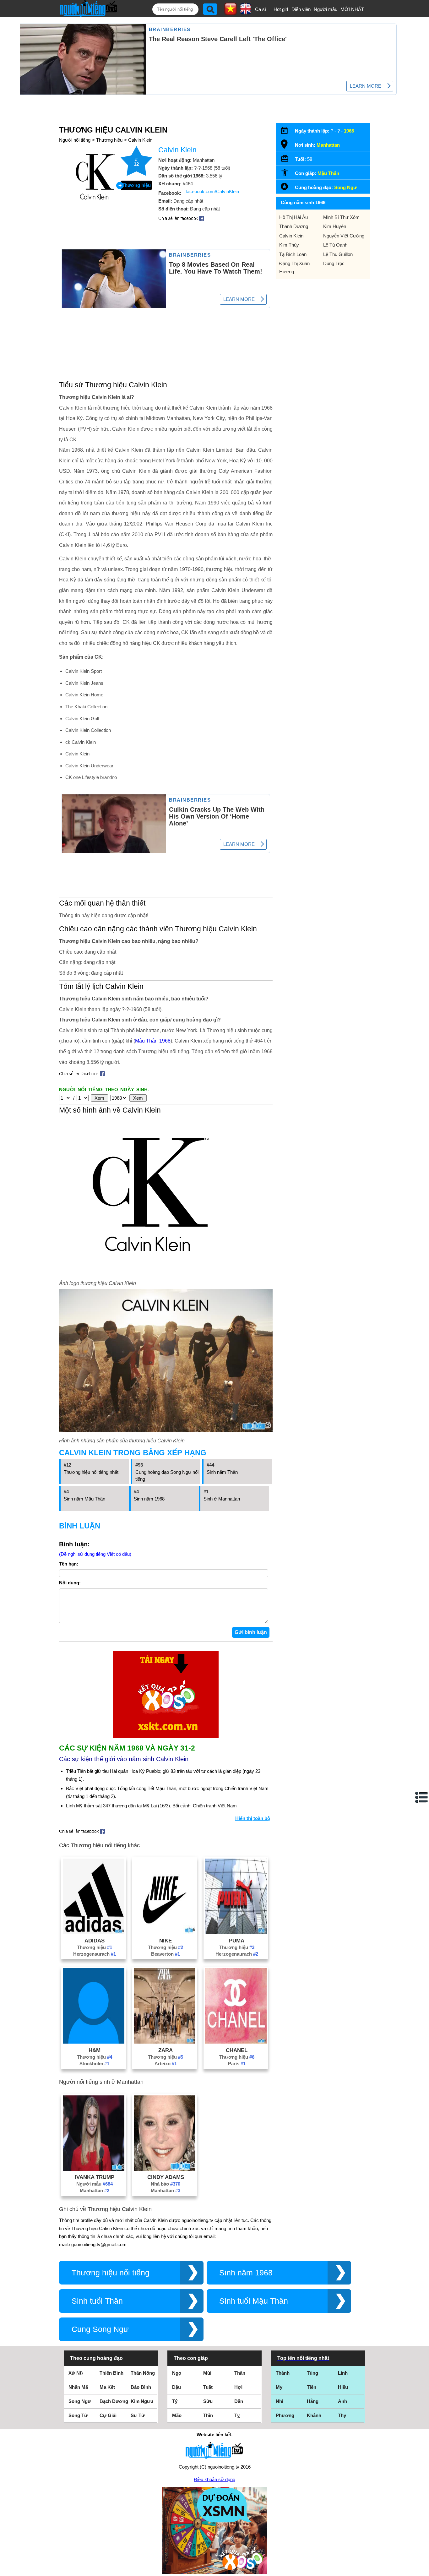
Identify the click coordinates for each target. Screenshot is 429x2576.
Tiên (312, 2387)
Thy (342, 2415)
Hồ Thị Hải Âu (293, 217)
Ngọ (177, 2373)
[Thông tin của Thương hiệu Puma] (236, 1932)
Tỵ (237, 2415)
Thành (283, 2373)
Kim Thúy (289, 245)
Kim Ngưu (142, 2401)
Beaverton (166, 1954)
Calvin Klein (140, 140)
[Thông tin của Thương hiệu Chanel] (236, 2042)
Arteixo (166, 2064)
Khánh (314, 2415)
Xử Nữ (76, 2373)
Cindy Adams (166, 2177)
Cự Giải (108, 2415)
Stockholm (94, 2064)
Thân (240, 2373)
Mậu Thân (328, 173)
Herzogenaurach (95, 1954)
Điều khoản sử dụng (215, 2479)
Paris (237, 2064)
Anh (342, 2401)
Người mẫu (326, 9)
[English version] (246, 12)
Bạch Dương (114, 2401)
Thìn (208, 2415)
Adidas (95, 1941)
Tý (175, 2401)
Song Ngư (345, 187)
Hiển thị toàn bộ (253, 1818)
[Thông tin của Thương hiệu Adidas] (94, 1932)
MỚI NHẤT (352, 9)
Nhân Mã (78, 2387)
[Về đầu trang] (423, 2570)
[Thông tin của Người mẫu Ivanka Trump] (94, 2169)
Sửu (208, 2401)
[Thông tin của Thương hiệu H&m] (94, 2042)
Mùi (207, 2373)
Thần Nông (143, 2373)
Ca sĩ (261, 9)
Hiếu (343, 2387)
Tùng (312, 2373)
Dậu (176, 2387)
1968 (349, 131)
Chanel (237, 2050)
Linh (343, 2373)
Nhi (280, 2401)
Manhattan (95, 2190)
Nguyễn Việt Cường (344, 236)
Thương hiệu (109, 140)
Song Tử (78, 2415)
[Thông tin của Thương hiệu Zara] (165, 2042)
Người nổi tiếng (75, 140)
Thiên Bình (111, 2373)
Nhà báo (166, 2184)
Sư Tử (138, 2415)
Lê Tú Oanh (335, 245)
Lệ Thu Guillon (338, 254)
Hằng (313, 2401)
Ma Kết (107, 2387)
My (279, 2387)
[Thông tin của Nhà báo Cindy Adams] (165, 2169)
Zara (166, 2050)
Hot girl (281, 9)
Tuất (208, 2387)
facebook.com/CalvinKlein (212, 191)
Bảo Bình (141, 2387)
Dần (239, 2401)
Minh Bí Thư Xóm (341, 217)
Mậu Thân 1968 (153, 1041)
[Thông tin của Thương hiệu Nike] (165, 1932)
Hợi (238, 2387)
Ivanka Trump (95, 2177)
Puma (237, 1941)
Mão (177, 2415)
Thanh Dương (294, 226)
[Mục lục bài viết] (422, 1797)
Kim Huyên (335, 226)
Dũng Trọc (334, 263)
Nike (166, 1941)
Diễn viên (301, 9)
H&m (95, 2050)
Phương (285, 2415)
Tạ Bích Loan (293, 254)
